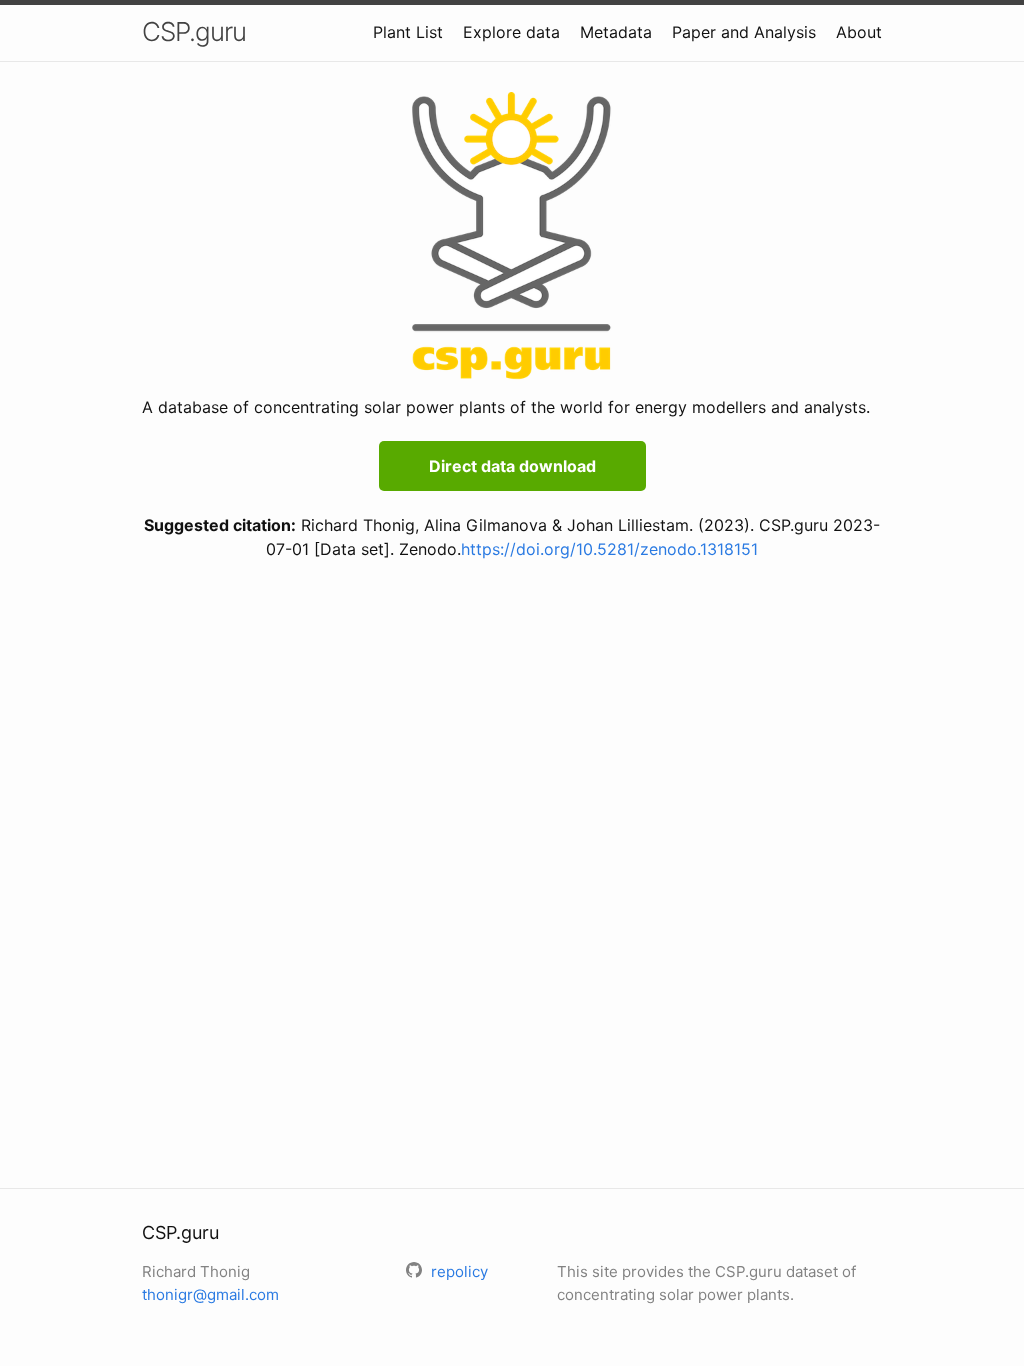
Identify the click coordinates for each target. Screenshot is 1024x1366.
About (859, 32)
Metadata (616, 32)
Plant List (408, 32)
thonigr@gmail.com (210, 1294)
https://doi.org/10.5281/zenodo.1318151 (609, 549)
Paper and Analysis (744, 32)
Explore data (511, 32)
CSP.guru (194, 31)
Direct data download (512, 466)
